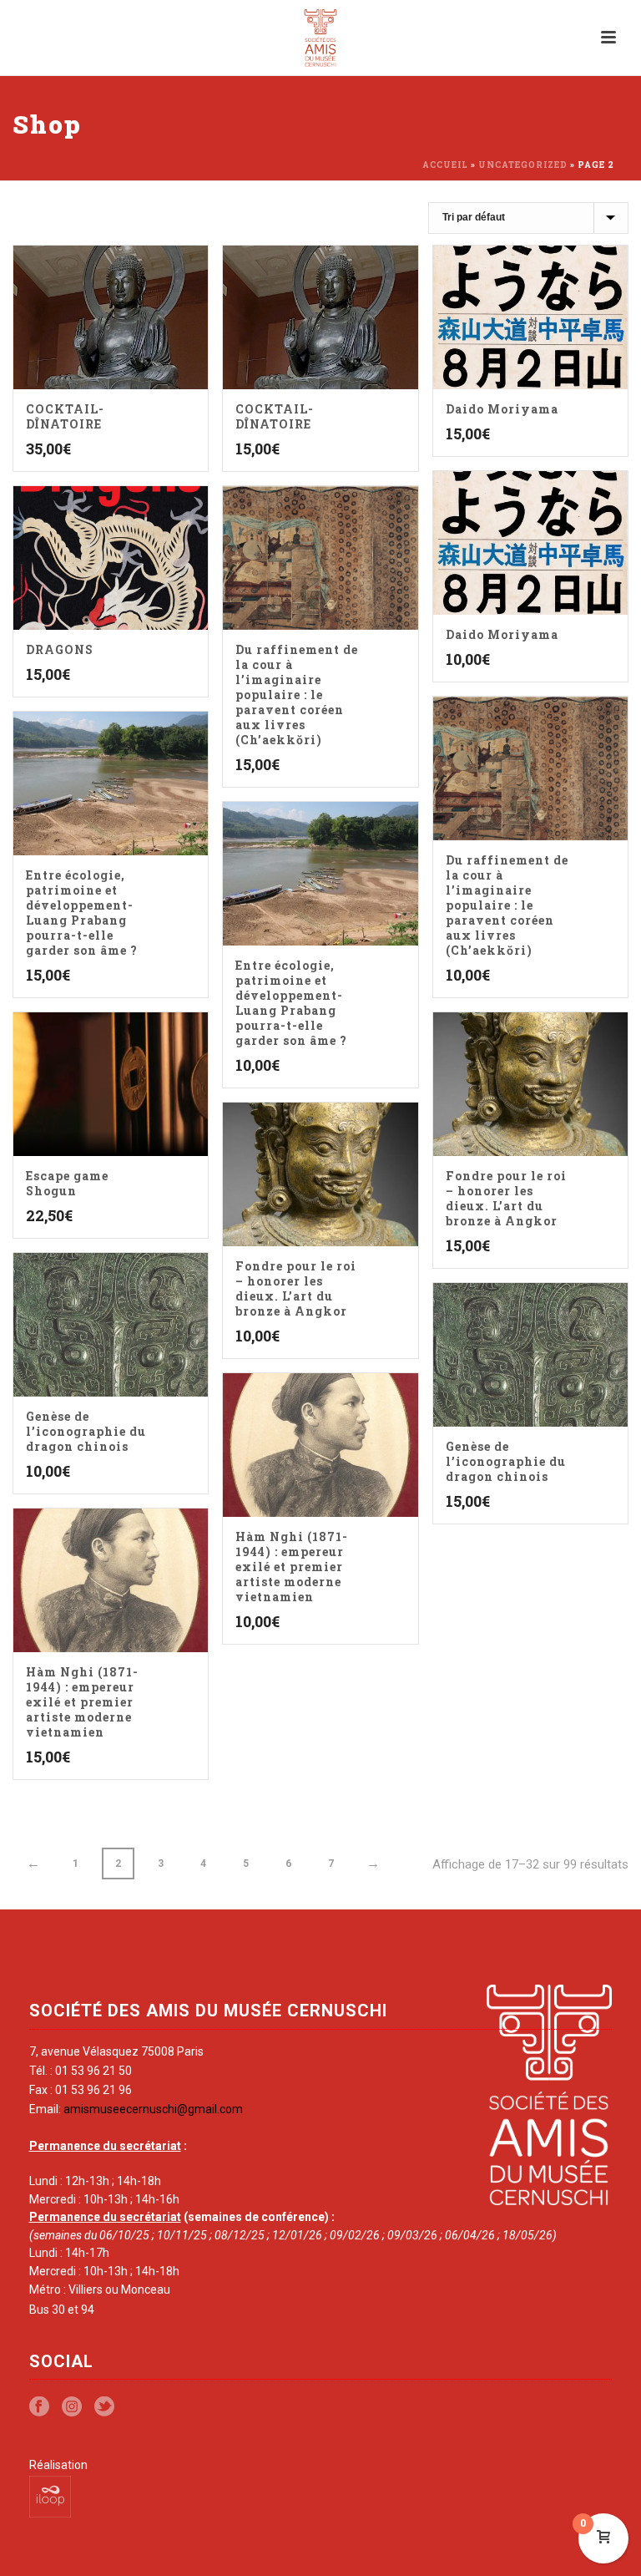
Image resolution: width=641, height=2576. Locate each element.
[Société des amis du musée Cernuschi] (321, 38)
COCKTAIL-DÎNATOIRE (65, 416)
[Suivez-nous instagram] (72, 2407)
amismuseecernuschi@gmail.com (153, 2109)
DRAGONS (60, 649)
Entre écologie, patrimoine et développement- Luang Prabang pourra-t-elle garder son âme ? (82, 913)
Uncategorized (523, 165)
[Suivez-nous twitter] (104, 2407)
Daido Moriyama (502, 409)
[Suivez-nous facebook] (39, 2407)
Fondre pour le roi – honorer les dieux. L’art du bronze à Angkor (506, 1198)
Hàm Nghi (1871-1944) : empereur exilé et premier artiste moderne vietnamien (292, 1567)
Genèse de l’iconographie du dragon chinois (86, 1431)
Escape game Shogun (67, 1183)
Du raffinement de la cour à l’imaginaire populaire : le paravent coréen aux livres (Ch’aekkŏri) (297, 695)
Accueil (445, 165)
